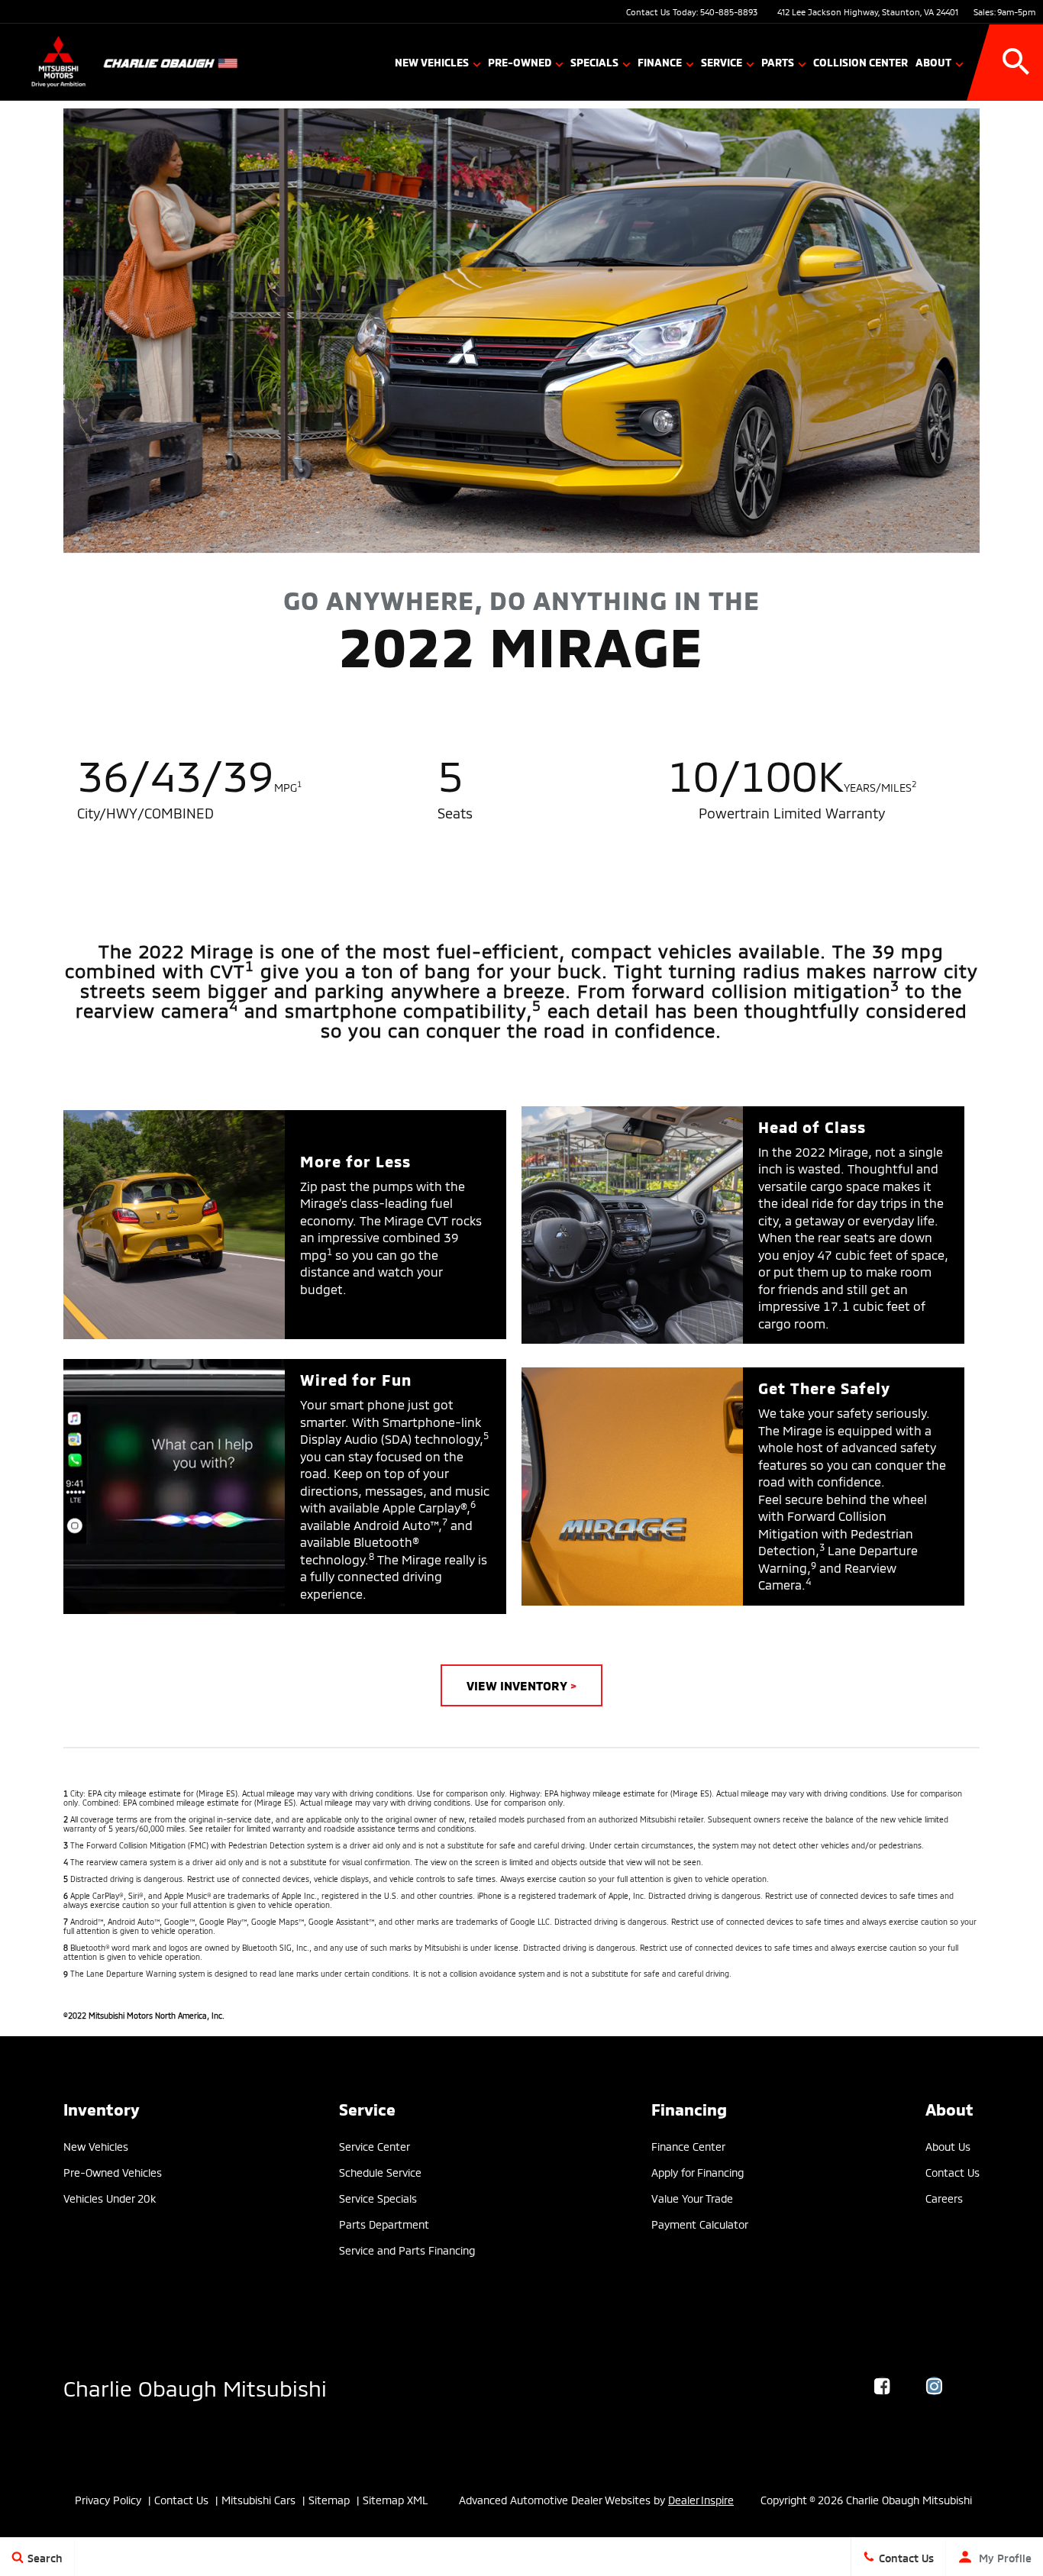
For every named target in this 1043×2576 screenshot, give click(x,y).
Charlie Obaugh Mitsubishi (195, 2386)
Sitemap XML (396, 2499)
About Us (948, 2146)
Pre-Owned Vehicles (113, 2172)
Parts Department (384, 2224)
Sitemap (329, 2499)
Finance (660, 61)
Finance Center (688, 2146)
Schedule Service (380, 2172)
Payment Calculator (700, 2224)
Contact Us (953, 2172)
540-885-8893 (729, 11)
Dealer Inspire (701, 2499)
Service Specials (378, 2198)
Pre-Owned (520, 61)
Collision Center (861, 61)
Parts (778, 61)
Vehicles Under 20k (110, 2198)
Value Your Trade (692, 2198)
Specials (594, 61)
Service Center (375, 2146)
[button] (1016, 62)
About (933, 61)
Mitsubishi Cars (258, 2499)
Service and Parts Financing (407, 2250)
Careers (944, 2198)
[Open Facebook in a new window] (883, 2386)
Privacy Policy (108, 2499)
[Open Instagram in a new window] (935, 2386)
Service (722, 61)
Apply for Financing (697, 2172)
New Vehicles (432, 61)
